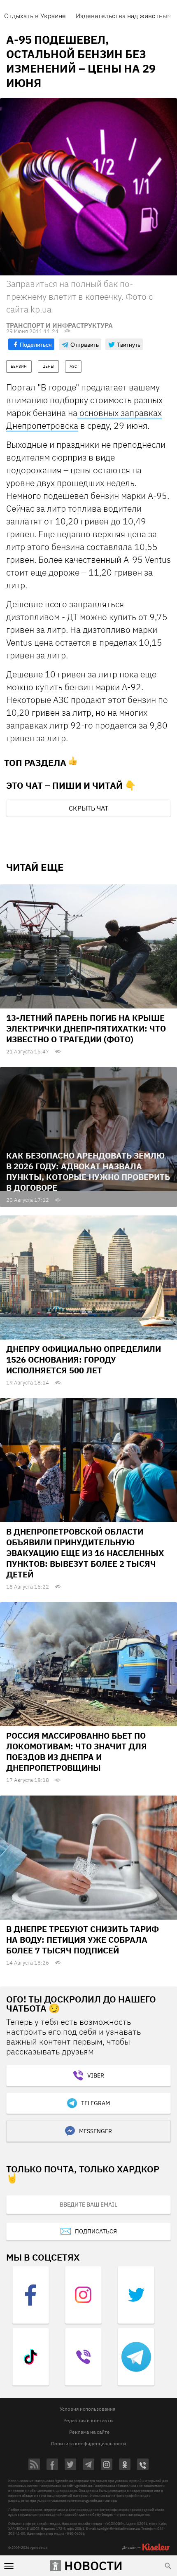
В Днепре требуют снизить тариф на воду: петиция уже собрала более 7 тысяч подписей (83, 1940)
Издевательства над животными (126, 16)
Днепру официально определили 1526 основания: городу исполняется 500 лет (84, 1360)
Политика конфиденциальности (88, 2443)
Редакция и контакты (88, 2420)
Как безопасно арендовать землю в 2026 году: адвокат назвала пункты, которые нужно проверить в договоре (88, 1172)
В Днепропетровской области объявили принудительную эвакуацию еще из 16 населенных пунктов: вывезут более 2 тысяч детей (85, 1553)
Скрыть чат (88, 808)
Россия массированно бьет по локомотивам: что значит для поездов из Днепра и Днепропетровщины (77, 1752)
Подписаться (96, 2231)
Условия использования (87, 2409)
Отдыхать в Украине (35, 16)
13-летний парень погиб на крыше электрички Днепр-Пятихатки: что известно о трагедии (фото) (86, 1028)
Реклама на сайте (90, 2432)
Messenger (95, 2131)
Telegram (95, 2103)
